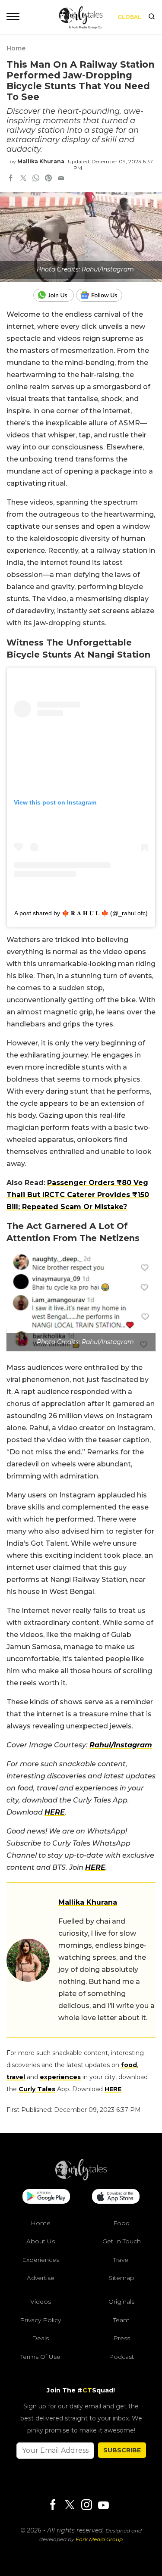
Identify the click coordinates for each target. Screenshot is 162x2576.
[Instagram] (86, 2506)
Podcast (121, 2357)
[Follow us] (102, 295)
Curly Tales (37, 2089)
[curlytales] (81, 2178)
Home (16, 48)
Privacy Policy (40, 2320)
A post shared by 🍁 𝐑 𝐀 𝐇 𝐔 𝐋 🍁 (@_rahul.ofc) (81, 913)
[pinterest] (48, 179)
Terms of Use (40, 2357)
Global (129, 17)
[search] (152, 17)
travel (16, 2077)
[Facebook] (53, 2506)
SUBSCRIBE (122, 2450)
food (129, 2065)
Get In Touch (122, 2241)
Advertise (41, 2278)
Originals (121, 2302)
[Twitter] (70, 2506)
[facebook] (11, 179)
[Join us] (55, 295)
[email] (61, 179)
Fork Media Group (99, 2539)
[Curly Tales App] (46, 2197)
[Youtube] (103, 2505)
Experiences (41, 2260)
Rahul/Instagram (121, 1745)
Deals (40, 2338)
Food (121, 2223)
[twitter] (23, 179)
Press (122, 2338)
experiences (60, 2077)
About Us (41, 2241)
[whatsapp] (36, 179)
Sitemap (122, 2278)
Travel (121, 2260)
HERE (55, 1812)
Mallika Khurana (41, 161)
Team (121, 2320)
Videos (41, 2302)
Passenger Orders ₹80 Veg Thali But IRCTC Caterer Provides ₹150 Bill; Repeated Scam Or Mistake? (78, 1195)
